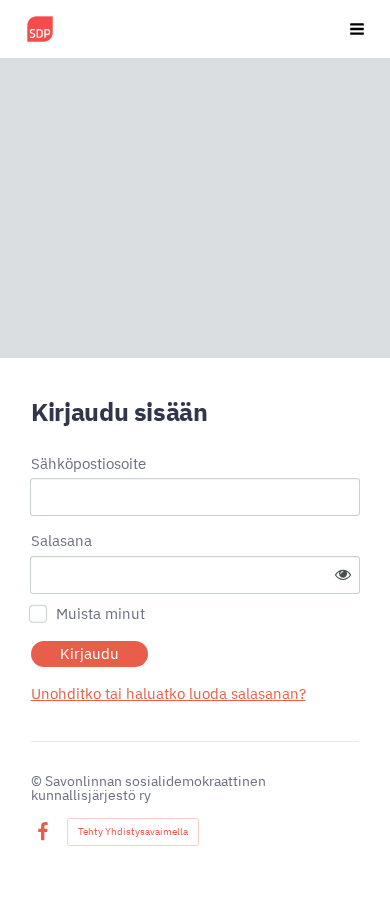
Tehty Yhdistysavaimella (133, 831)
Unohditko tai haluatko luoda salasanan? (168, 693)
